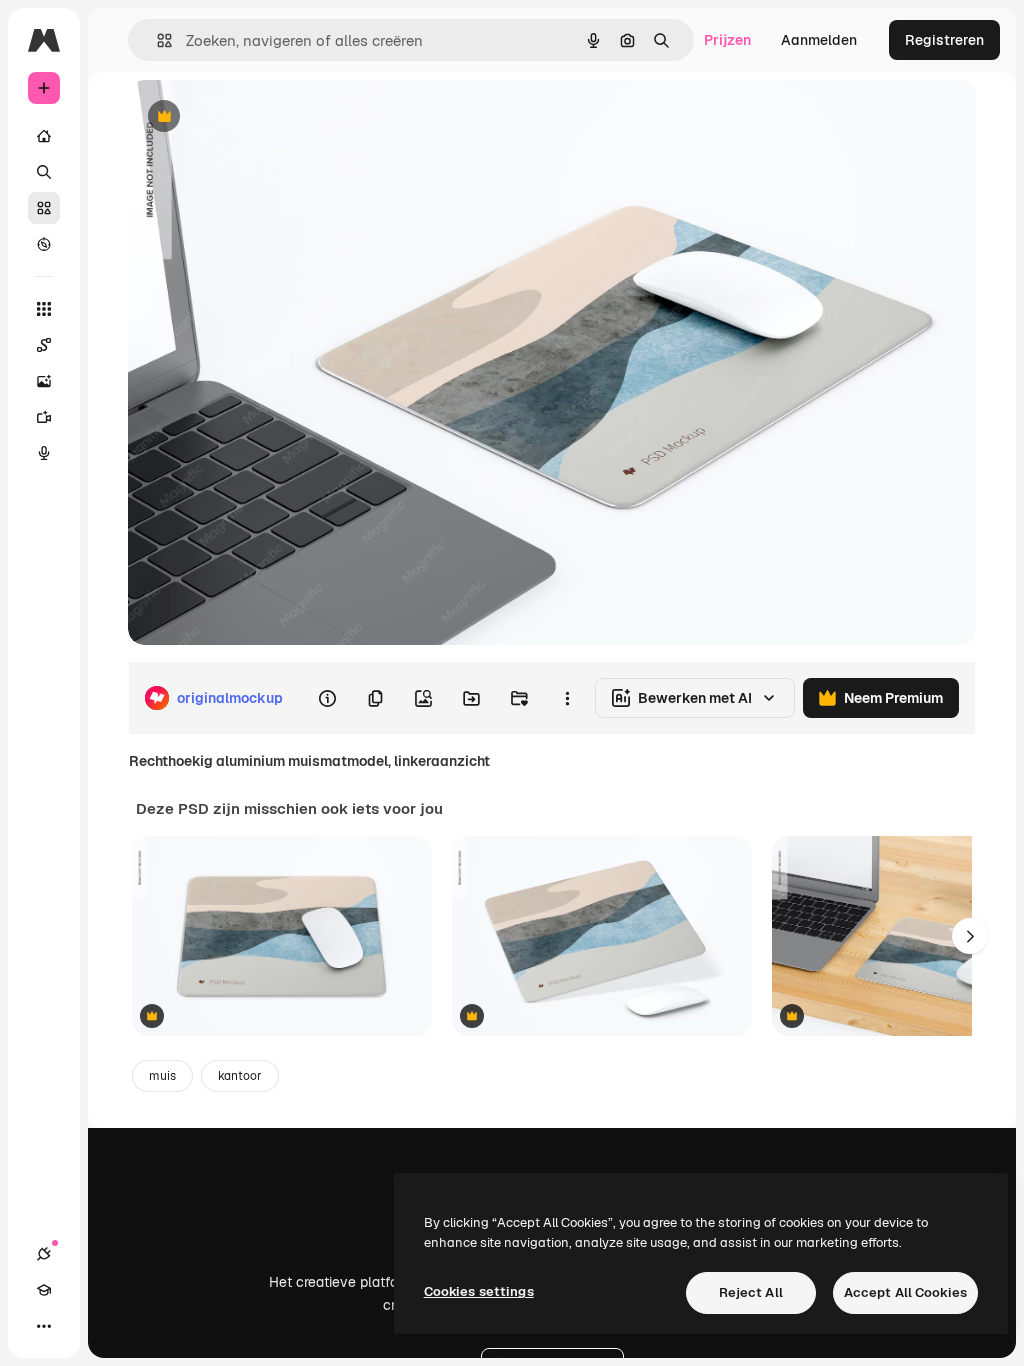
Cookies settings (479, 1291)
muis (162, 1076)
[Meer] (44, 1326)
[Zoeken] (44, 172)
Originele (259, 117)
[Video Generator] (44, 417)
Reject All (751, 1292)
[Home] (44, 136)
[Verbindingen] (44, 1254)
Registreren (944, 40)
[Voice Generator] (44, 453)
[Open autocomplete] (156, 40)
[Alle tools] (44, 309)
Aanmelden (819, 40)
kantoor (240, 1076)
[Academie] (44, 1290)
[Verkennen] (44, 244)
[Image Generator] (44, 381)
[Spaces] (44, 345)
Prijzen (727, 40)
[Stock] (44, 208)
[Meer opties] (567, 698)
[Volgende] (970, 936)
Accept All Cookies (905, 1292)
